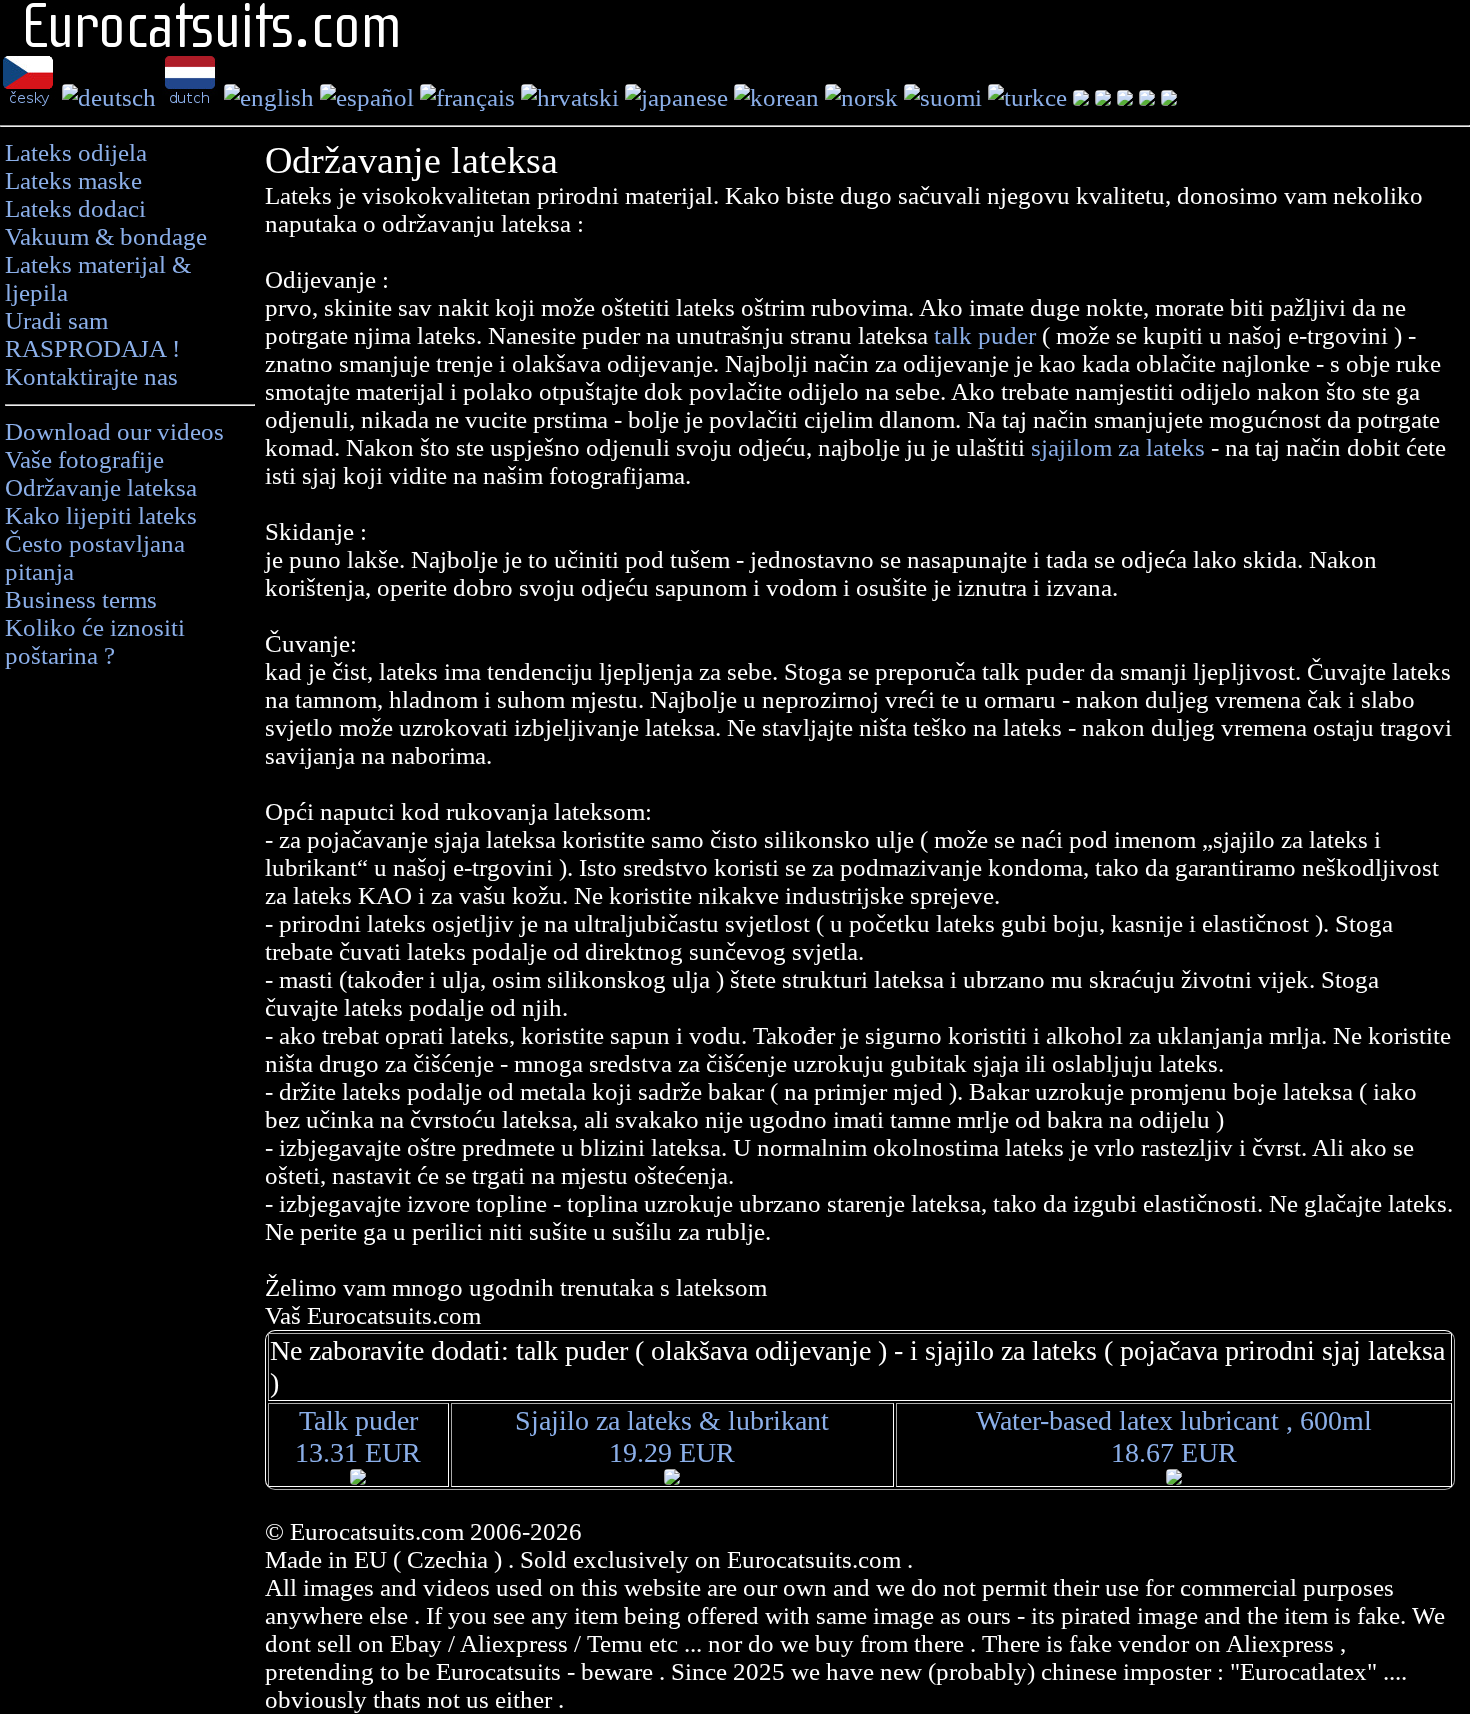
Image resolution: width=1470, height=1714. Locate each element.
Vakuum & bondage (106, 236)
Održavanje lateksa (101, 487)
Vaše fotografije (84, 459)
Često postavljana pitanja (95, 557)
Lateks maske (73, 180)
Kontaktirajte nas (91, 376)
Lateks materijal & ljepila (98, 278)
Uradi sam (56, 320)
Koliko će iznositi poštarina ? (95, 641)
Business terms (81, 599)
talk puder (988, 335)
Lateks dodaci (75, 208)
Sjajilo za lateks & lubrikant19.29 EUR (672, 1436)
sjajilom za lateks (1118, 447)
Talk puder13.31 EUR (358, 1436)
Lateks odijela (76, 152)
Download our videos (114, 431)
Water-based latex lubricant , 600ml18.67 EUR (1174, 1436)
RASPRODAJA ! (92, 348)
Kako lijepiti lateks (101, 515)
